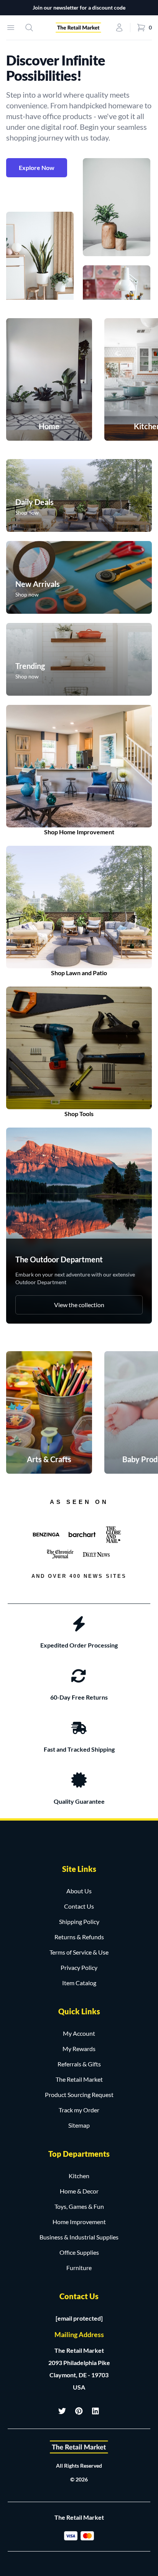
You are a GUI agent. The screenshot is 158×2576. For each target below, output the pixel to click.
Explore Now (37, 168)
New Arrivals (38, 584)
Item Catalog (79, 1983)
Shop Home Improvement (79, 832)
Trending (30, 666)
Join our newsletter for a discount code (79, 7)
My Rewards (79, 2049)
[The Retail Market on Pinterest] (79, 2411)
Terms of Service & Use (79, 1952)
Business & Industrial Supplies (79, 2237)
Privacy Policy (79, 1967)
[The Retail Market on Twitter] (62, 2411)
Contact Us (79, 1906)
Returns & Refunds (79, 1937)
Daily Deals (35, 502)
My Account (79, 2033)
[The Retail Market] (79, 2447)
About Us (79, 1891)
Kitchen (79, 2176)
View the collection (79, 1305)
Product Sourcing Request (79, 2095)
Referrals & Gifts (79, 2064)
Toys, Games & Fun (79, 2206)
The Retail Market (79, 2079)
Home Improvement (79, 2222)
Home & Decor (79, 2191)
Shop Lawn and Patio (79, 973)
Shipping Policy (79, 1921)
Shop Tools (79, 1114)
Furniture (79, 2268)
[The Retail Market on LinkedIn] (96, 2411)
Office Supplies (79, 2252)
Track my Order (79, 2110)
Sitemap (79, 2125)
